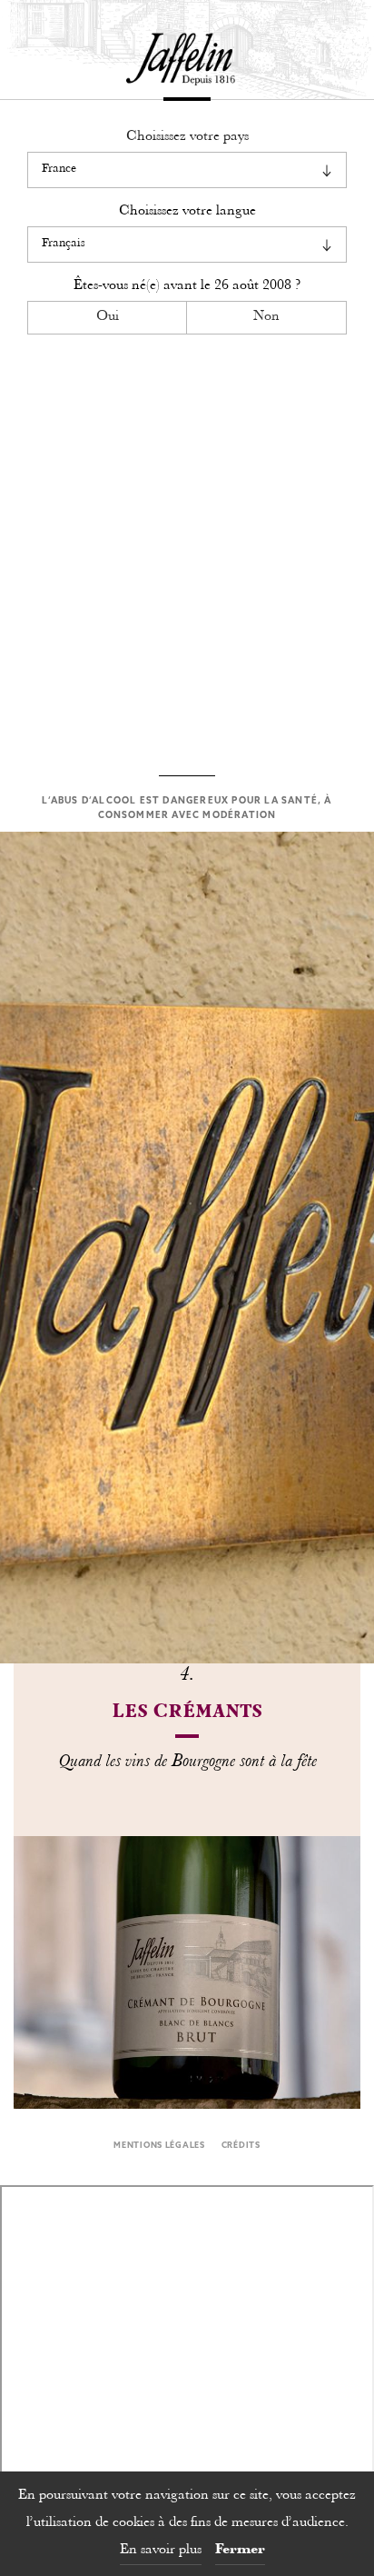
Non (266, 317)
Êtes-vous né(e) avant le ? (187, 286)
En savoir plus (161, 2550)
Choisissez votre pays (187, 137)
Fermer (240, 2550)
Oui (108, 317)
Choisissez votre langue (187, 211)
